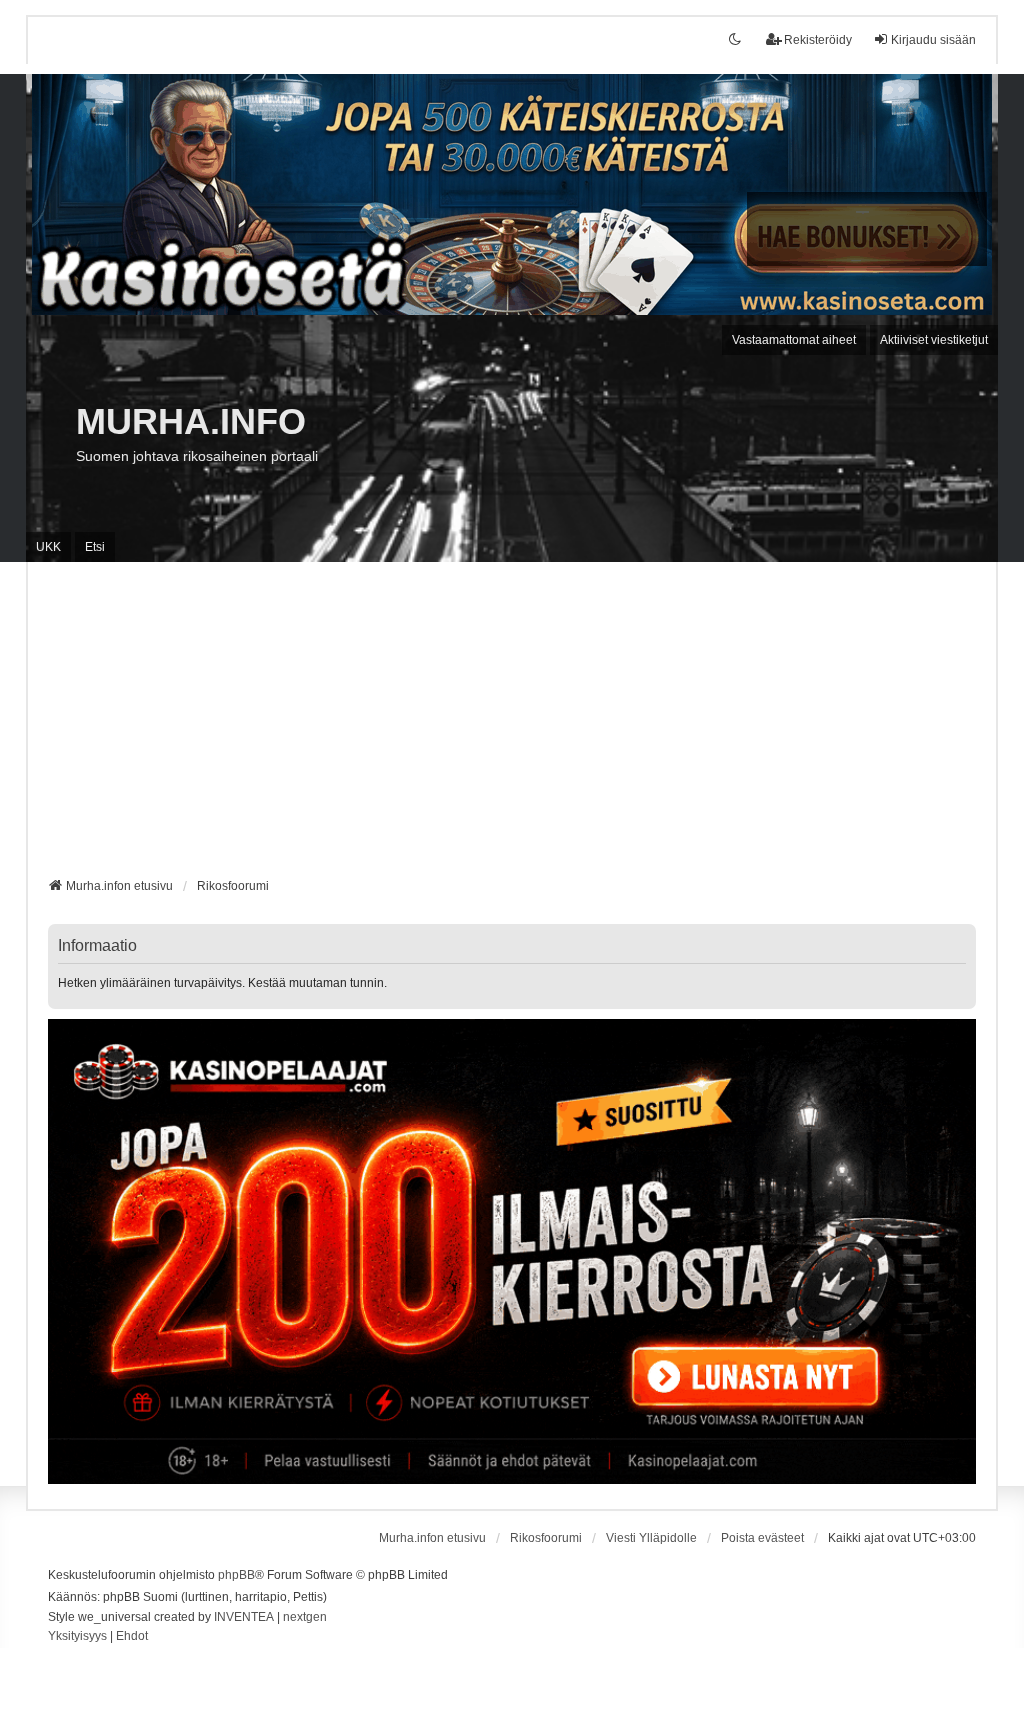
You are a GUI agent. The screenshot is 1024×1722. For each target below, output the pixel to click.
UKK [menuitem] (48, 547)
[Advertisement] (512, 727)
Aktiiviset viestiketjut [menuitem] (934, 340)
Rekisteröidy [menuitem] (818, 40)
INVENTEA (244, 1617)
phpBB (236, 1575)
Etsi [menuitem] (95, 547)
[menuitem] (77, 1637)
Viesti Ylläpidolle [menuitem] (651, 1538)
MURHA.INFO (191, 421)
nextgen (305, 1617)
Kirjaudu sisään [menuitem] (933, 40)
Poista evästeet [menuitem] (762, 1538)
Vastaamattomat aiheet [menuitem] (794, 340)
